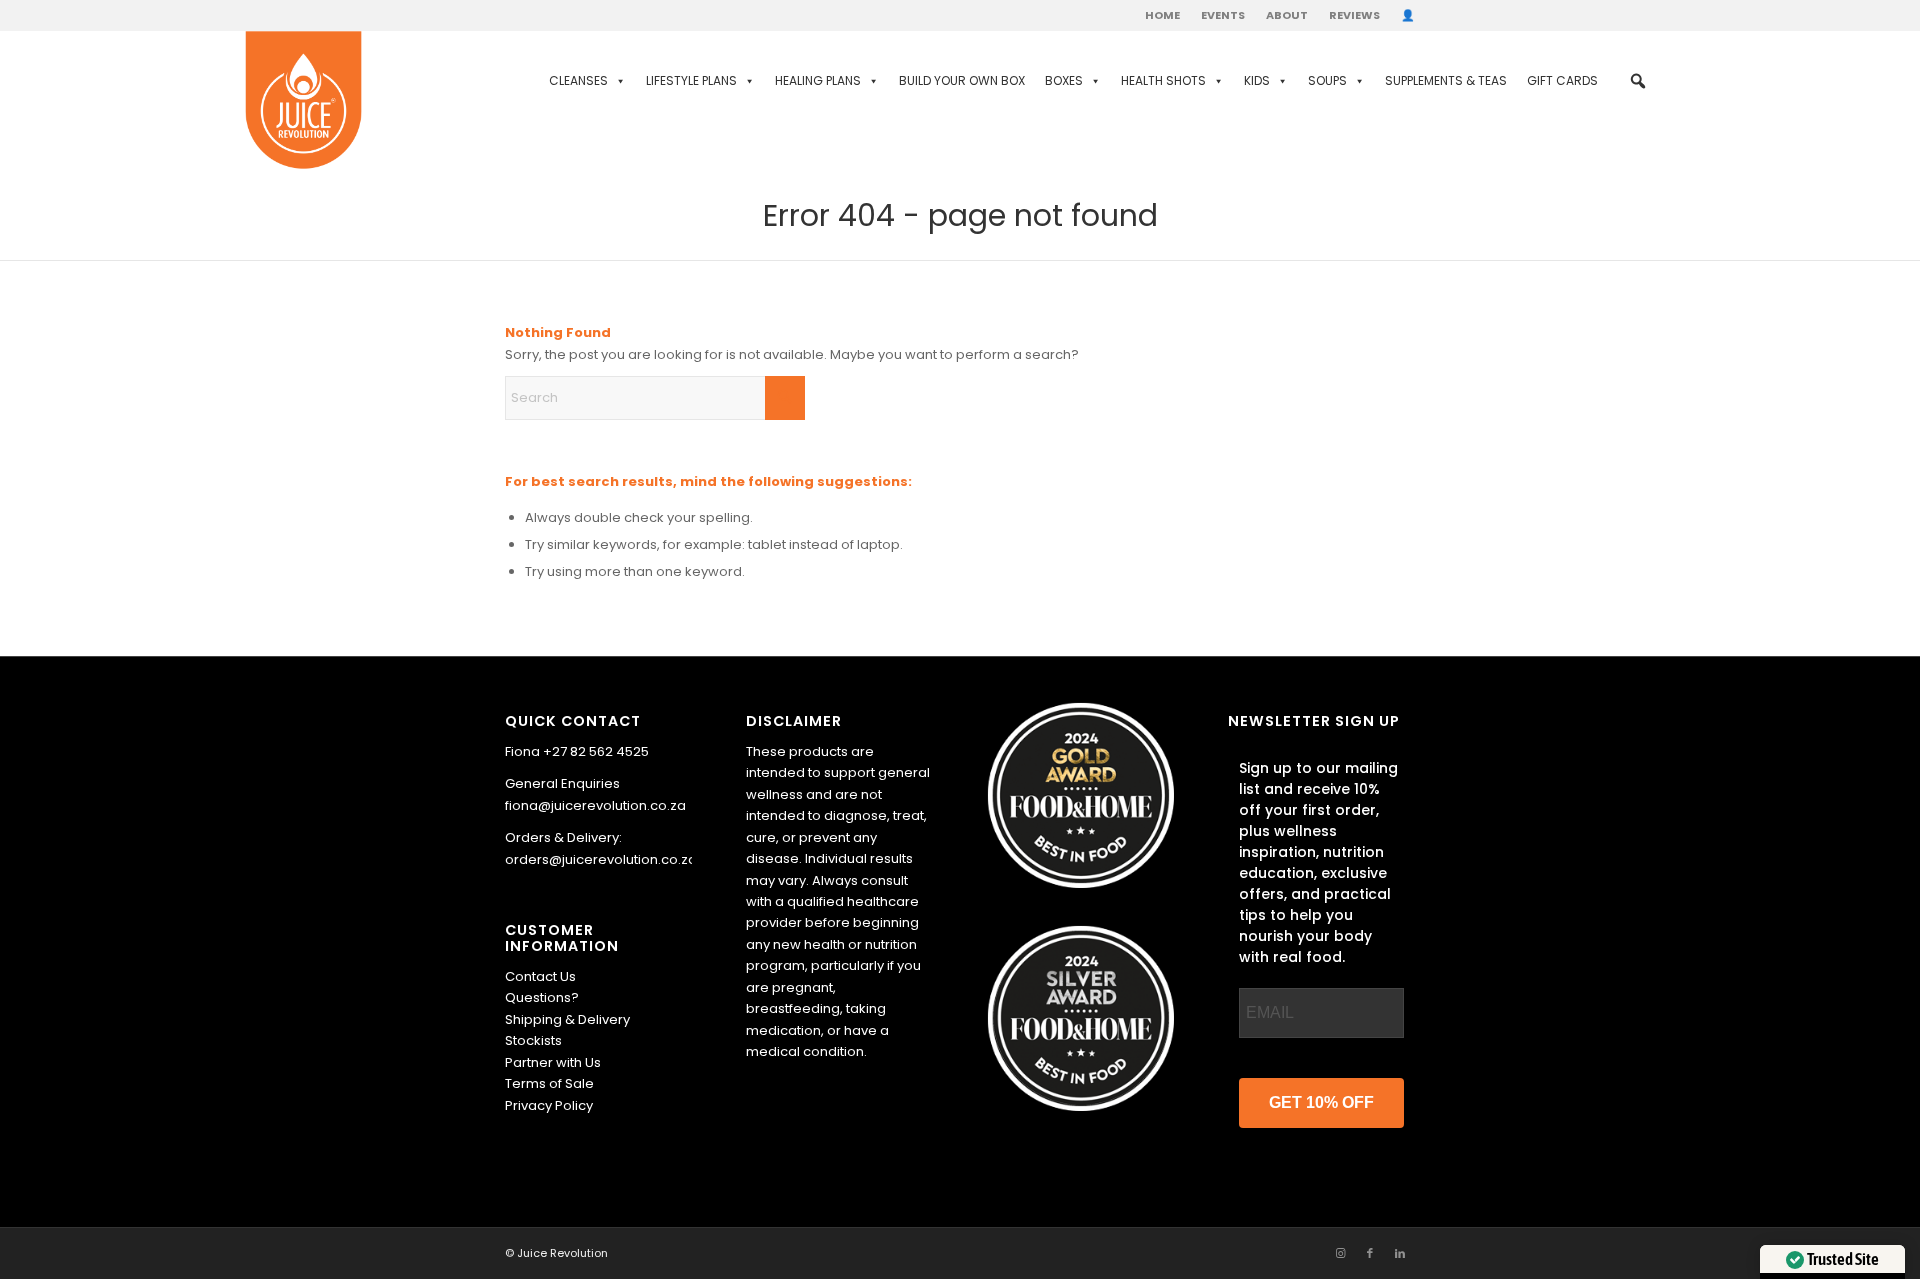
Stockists (533, 1040)
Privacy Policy (549, 1105)
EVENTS (1223, 15)
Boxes (1064, 80)
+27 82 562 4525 (596, 751)
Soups (1327, 80)
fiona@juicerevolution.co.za (595, 805)
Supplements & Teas (1446, 80)
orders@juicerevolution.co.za (601, 859)
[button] (1638, 81)
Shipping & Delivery (567, 1019)
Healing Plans (818, 80)
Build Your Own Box (962, 80)
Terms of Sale (549, 1083)
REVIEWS (1354, 15)
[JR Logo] (303, 101)
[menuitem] (1163, 15)
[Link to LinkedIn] (1400, 1253)
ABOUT (1287, 15)
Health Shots (1163, 80)
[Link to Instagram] (1340, 1253)
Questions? (542, 997)
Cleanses (578, 80)
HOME (1162, 15)
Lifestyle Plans (691, 80)
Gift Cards (1562, 80)
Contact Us (540, 976)
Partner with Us (553, 1062)
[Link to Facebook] (1370, 1253)
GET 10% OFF (1321, 1102)
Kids (1257, 80)
